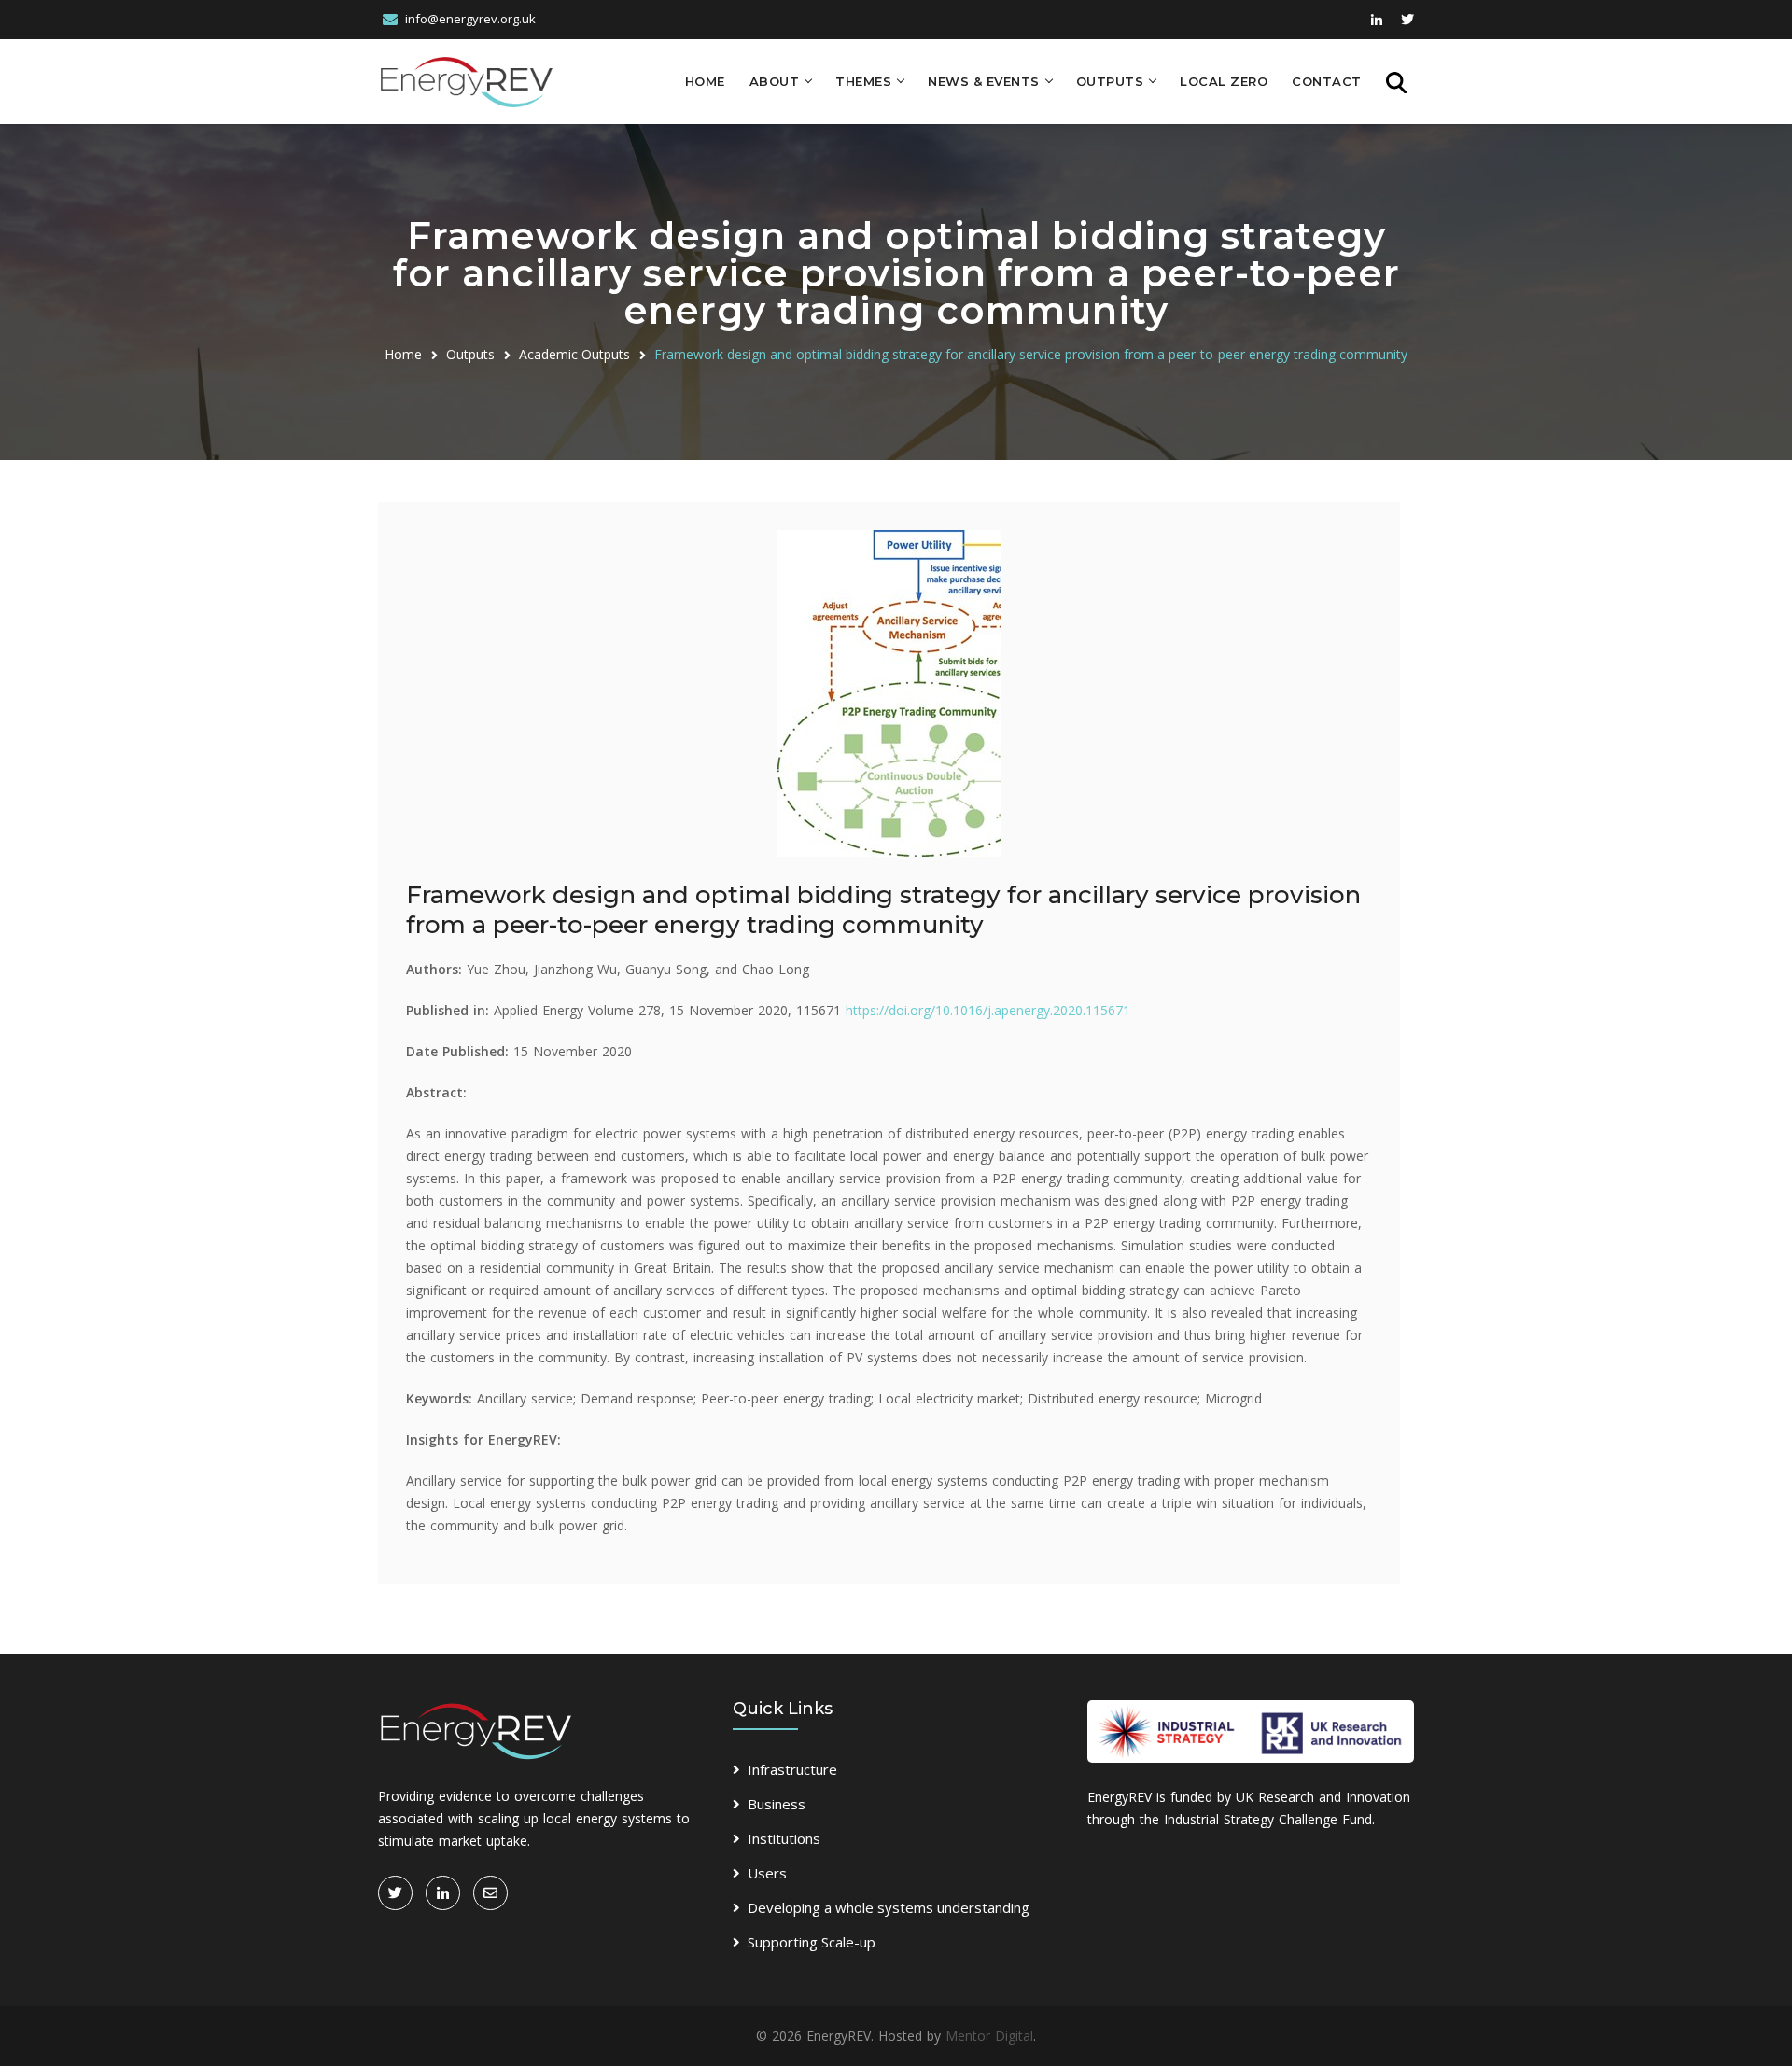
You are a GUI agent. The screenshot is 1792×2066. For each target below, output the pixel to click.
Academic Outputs (574, 354)
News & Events (984, 81)
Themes (863, 81)
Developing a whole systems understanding (889, 1907)
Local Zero (1224, 81)
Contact (1327, 81)
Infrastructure (792, 1769)
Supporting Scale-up (812, 1942)
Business (777, 1804)
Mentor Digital (989, 2036)
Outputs (1110, 81)
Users (767, 1873)
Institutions (784, 1838)
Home (705, 81)
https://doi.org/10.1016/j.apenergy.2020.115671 (988, 1010)
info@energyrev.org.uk (470, 19)
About (775, 81)
